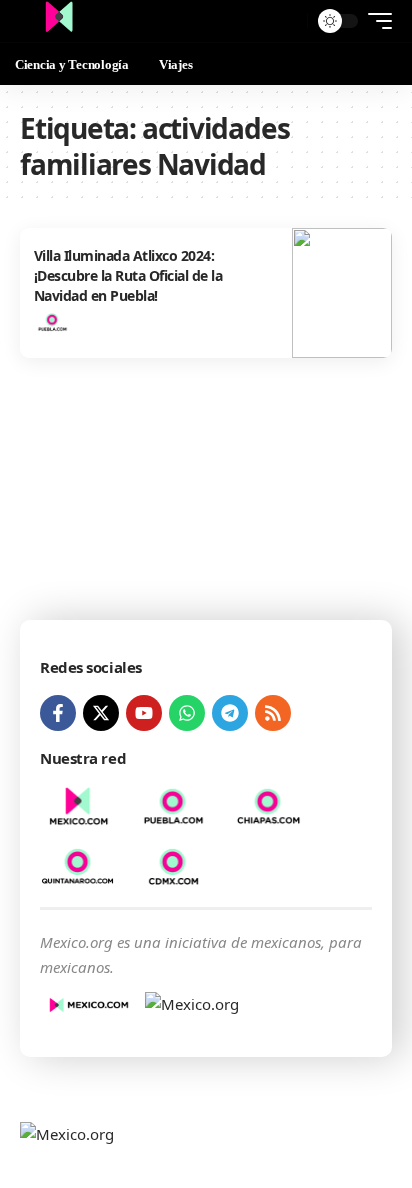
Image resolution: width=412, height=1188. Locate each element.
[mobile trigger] (375, 21)
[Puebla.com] (52, 322)
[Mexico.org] (59, 21)
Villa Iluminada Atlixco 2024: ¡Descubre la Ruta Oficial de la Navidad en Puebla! (128, 275)
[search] (287, 21)
